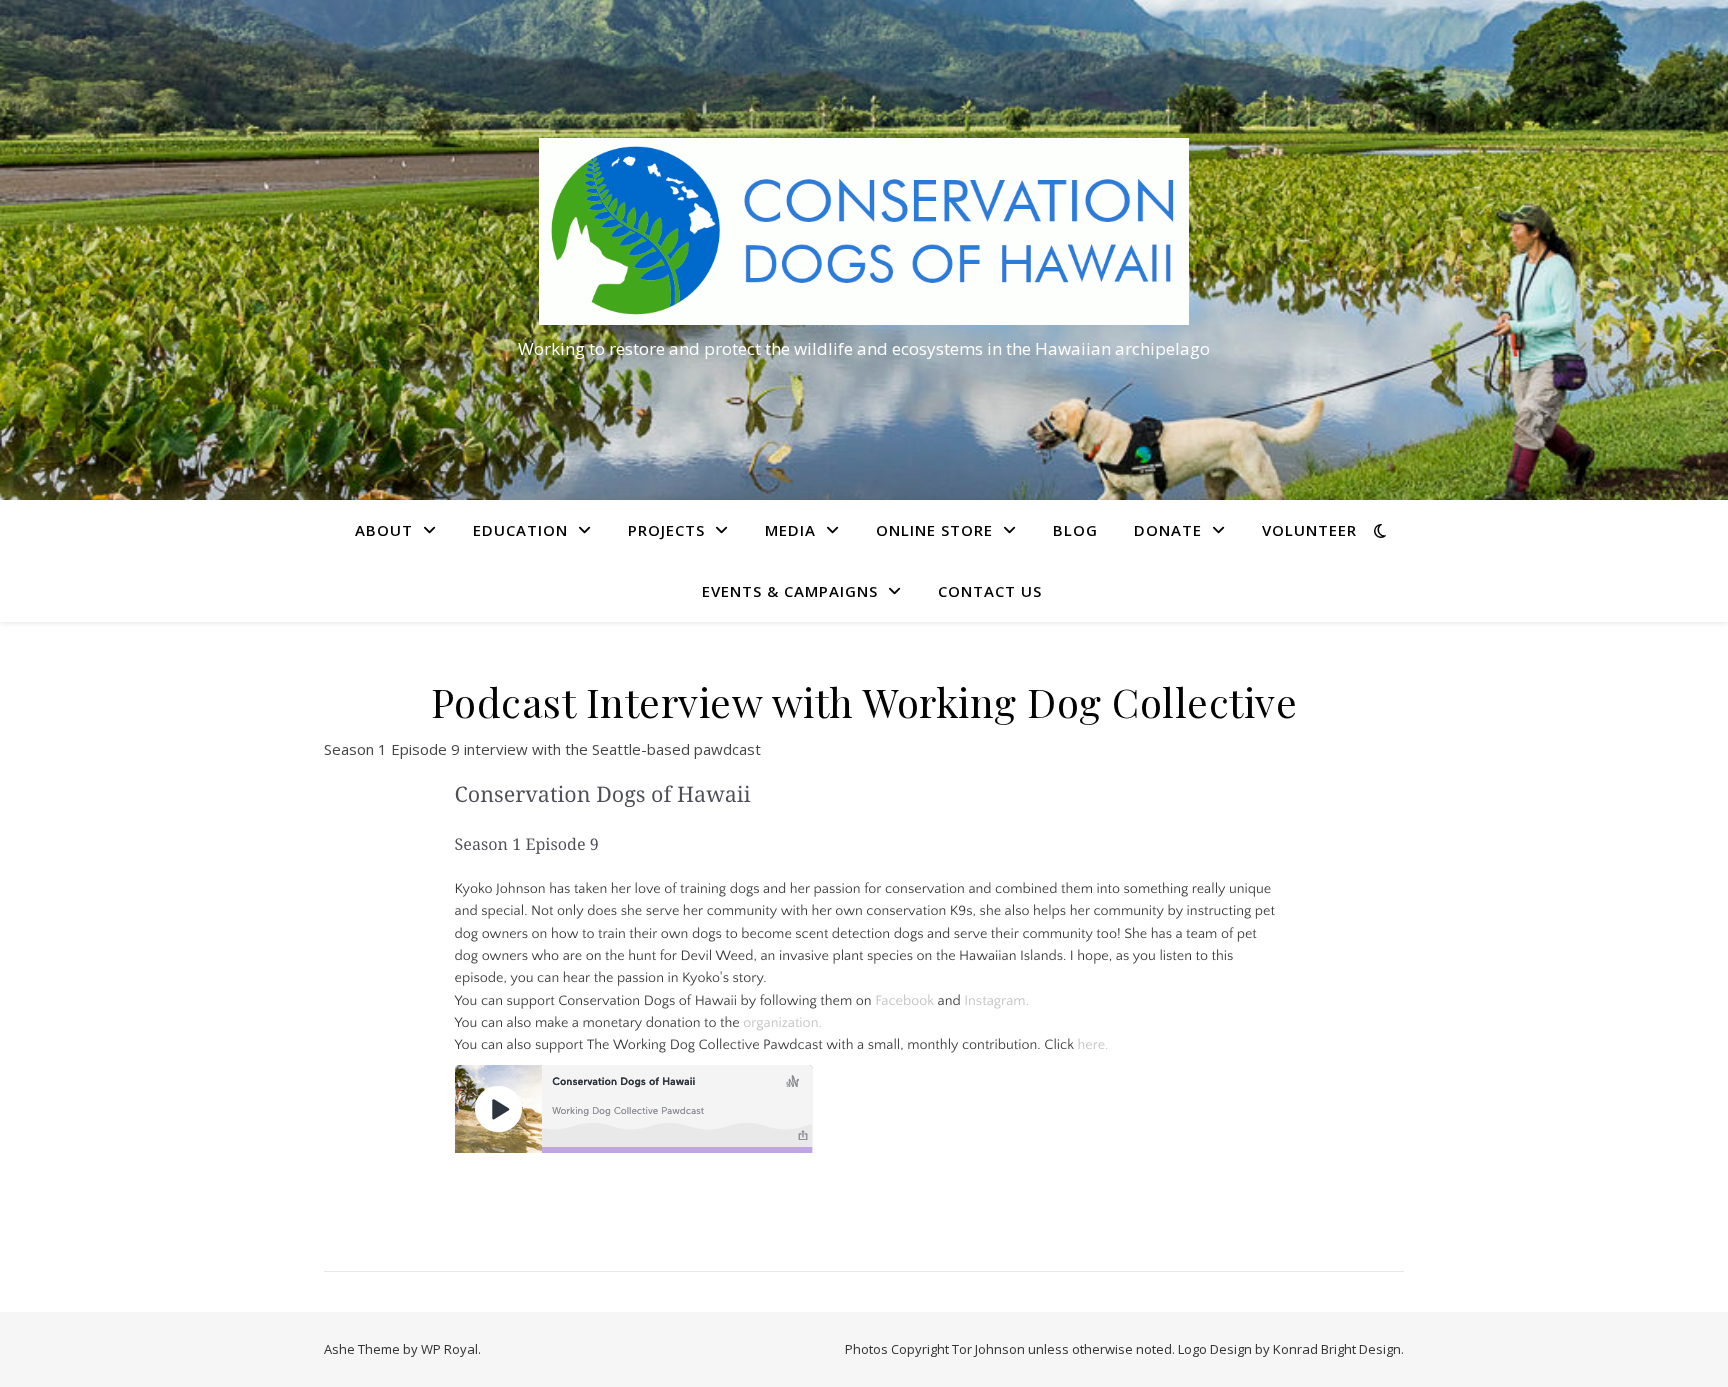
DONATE (1168, 530)
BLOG (1075, 530)
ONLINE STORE (934, 530)
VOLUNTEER (1309, 530)
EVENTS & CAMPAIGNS (790, 591)
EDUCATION (520, 530)
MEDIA (790, 530)
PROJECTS (666, 530)
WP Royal (449, 1349)
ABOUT (384, 530)
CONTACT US (990, 591)
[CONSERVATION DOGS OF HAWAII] (864, 231)
